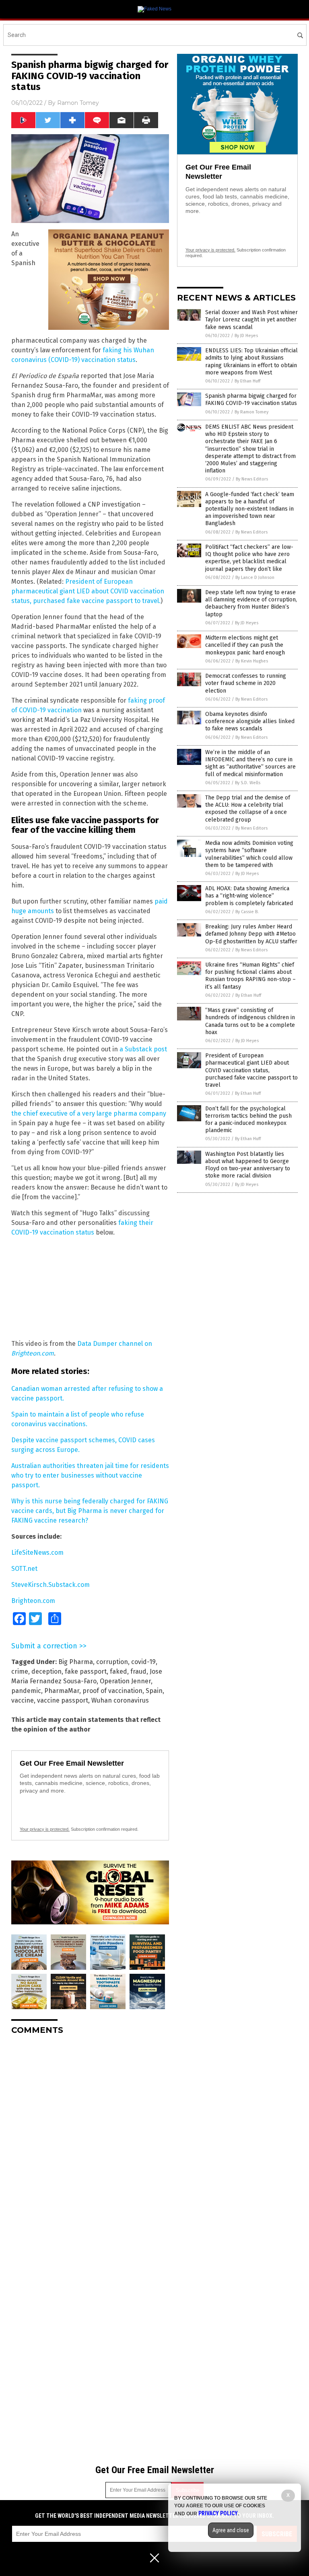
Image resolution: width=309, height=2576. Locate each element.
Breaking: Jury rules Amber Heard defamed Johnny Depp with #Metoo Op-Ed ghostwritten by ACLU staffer (251, 934)
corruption (112, 1662)
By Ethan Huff (247, 381)
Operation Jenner (125, 1681)
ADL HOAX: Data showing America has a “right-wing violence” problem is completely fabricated (249, 896)
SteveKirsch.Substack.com (50, 1585)
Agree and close (231, 2530)
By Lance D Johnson (255, 578)
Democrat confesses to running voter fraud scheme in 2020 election (246, 683)
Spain (154, 1691)
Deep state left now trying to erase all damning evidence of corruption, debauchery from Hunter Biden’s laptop (251, 603)
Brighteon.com (33, 1601)
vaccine (23, 1700)
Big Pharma (76, 1662)
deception (46, 1671)
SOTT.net (24, 1569)
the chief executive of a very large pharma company (89, 1113)
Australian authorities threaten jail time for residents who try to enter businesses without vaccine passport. (90, 1475)
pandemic (26, 1691)
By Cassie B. (247, 912)
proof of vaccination (112, 1691)
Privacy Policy (218, 2513)
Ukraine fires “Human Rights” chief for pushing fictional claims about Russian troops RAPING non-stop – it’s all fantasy (250, 976)
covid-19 (143, 1662)
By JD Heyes (246, 336)
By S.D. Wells (248, 783)
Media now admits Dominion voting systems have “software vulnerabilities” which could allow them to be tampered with (249, 854)
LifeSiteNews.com (37, 1553)
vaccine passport (63, 1700)
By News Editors (252, 479)
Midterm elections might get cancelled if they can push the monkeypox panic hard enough (245, 645)
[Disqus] (90, 2142)
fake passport (86, 1671)
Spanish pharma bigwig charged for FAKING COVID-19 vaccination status (251, 400)
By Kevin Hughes (252, 661)
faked (118, 1671)
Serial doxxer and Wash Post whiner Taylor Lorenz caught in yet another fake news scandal (251, 320)
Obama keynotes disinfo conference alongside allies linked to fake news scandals (250, 721)
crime (20, 1671)
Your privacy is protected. (45, 1829)
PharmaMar (62, 1691)
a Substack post (143, 1049)
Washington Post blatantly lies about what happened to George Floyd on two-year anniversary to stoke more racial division (248, 1165)
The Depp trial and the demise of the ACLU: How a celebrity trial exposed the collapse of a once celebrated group (248, 809)
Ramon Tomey (78, 103)
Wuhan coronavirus (120, 1700)
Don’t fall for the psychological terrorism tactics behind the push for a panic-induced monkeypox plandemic (248, 1120)
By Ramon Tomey (251, 412)
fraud (138, 1671)
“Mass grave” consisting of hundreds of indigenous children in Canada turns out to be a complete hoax (250, 1021)
